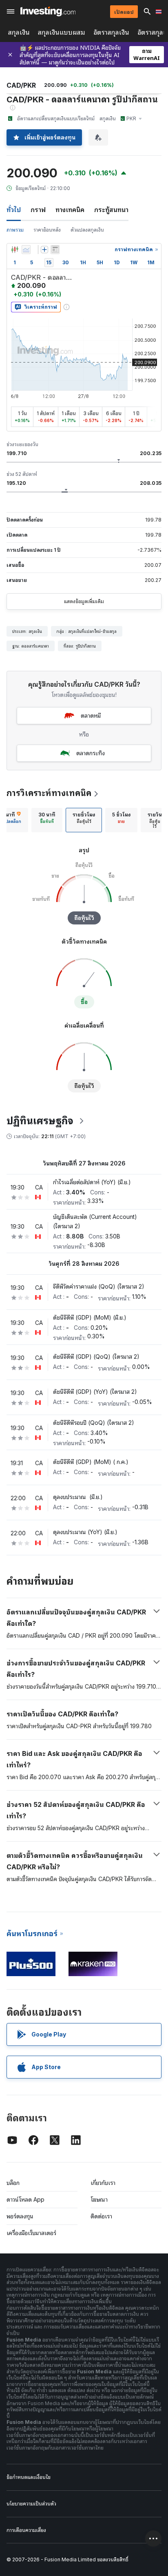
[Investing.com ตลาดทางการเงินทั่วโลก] (48, 11)
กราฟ (38, 210)
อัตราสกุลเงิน (111, 32)
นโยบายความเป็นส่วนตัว (31, 2504)
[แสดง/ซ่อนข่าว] (55, 250)
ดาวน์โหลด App (25, 2199)
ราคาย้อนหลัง (47, 230)
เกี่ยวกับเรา (103, 2183)
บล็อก (13, 2183)
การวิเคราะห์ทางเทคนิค (49, 793)
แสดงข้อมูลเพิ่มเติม (84, 601)
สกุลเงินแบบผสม (62, 32)
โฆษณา (99, 2199)
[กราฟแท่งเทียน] (15, 250)
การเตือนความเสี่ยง (26, 2530)
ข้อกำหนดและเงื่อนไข (29, 2477)
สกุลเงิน (19, 32)
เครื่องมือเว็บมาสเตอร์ (31, 2233)
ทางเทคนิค (70, 210)
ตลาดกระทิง (91, 753)
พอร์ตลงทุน (20, 2216)
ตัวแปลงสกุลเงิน (87, 230)
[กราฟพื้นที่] (26, 250)
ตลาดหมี (91, 715)
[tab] (47, 820)
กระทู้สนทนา (111, 210)
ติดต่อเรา (101, 2216)
